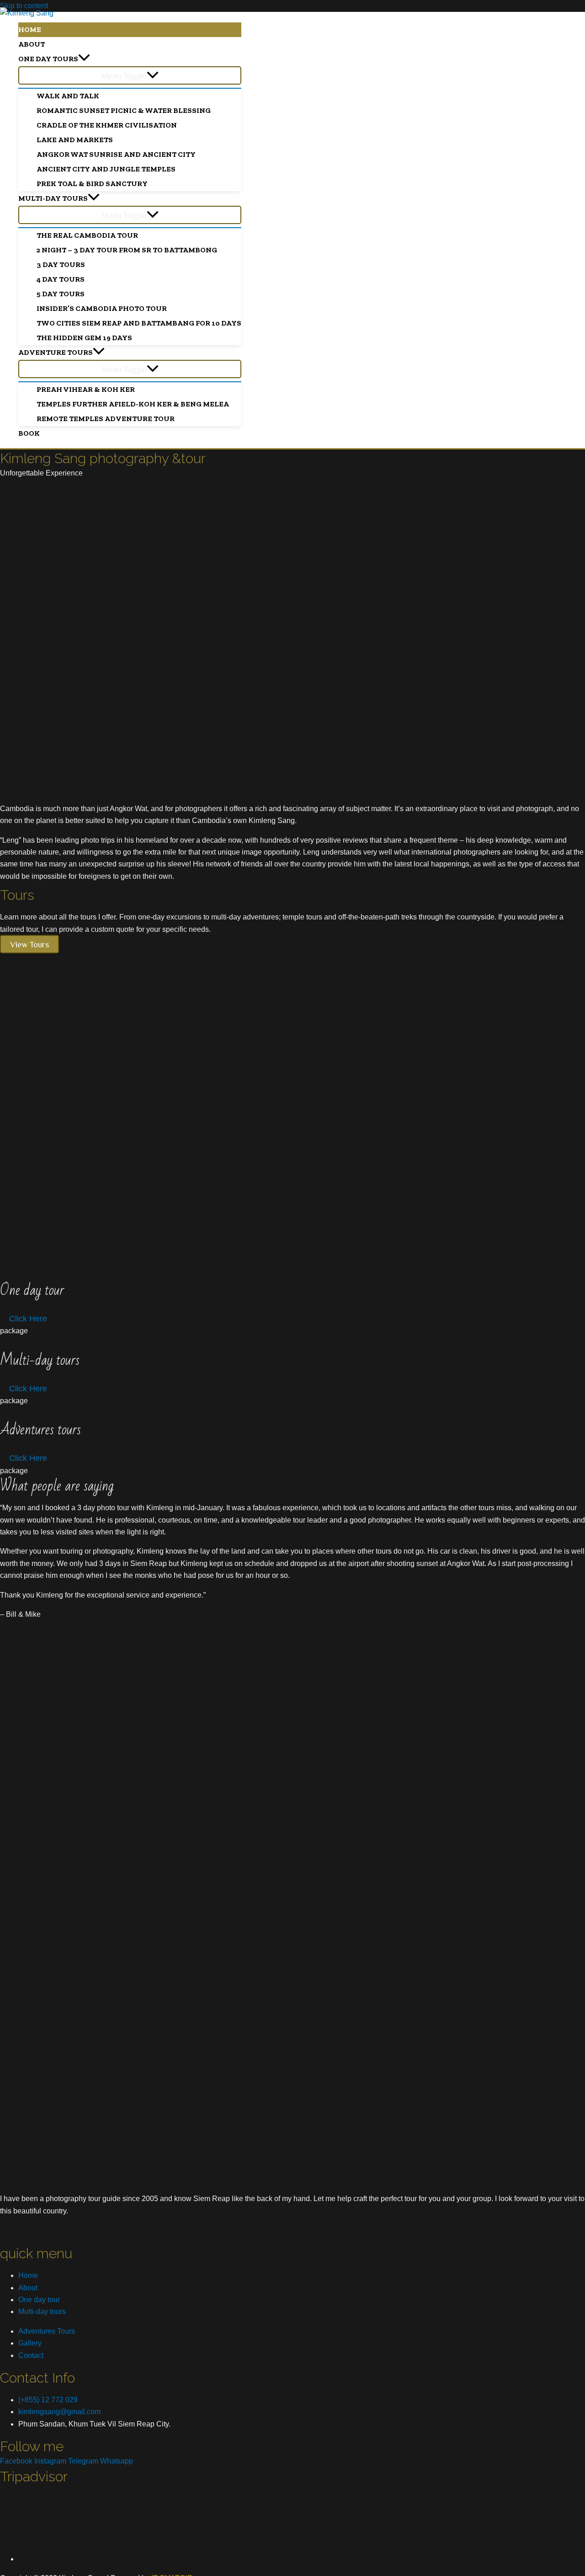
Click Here (28, 1319)
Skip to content (24, 6)
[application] (84, 59)
